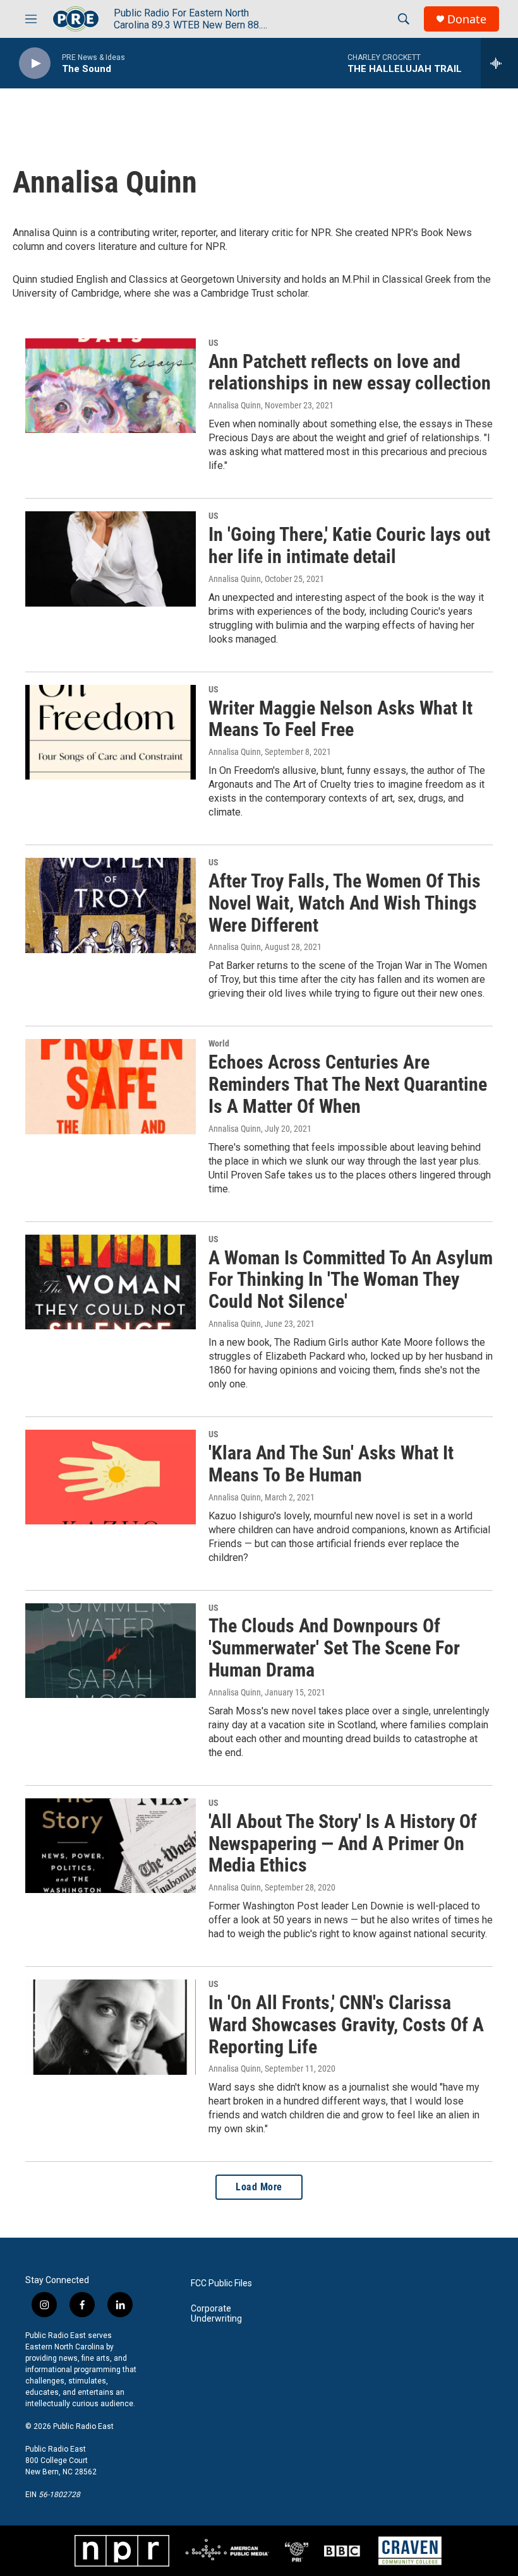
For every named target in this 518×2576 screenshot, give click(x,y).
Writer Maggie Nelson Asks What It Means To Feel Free (340, 719)
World (219, 1043)
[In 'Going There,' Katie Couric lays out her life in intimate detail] (111, 559)
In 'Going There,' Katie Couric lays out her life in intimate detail (349, 545)
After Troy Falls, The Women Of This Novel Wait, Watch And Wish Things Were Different (345, 903)
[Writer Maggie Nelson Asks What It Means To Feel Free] (111, 732)
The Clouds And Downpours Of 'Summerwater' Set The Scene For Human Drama (334, 1648)
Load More (259, 2187)
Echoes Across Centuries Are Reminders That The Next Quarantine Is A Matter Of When (348, 1084)
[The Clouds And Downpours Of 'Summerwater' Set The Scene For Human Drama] (111, 1651)
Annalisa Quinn (235, 405)
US (214, 343)
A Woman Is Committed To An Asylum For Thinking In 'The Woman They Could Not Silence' (351, 1280)
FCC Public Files (221, 2283)
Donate (467, 19)
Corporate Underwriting (216, 2314)
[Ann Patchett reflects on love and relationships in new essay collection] (111, 386)
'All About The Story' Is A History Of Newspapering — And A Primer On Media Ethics (343, 1843)
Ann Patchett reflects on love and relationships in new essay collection (350, 372)
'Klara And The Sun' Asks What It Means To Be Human (331, 1464)
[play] (35, 63)
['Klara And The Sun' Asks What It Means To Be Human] (111, 1477)
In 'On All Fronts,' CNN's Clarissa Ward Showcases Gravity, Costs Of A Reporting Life (346, 2025)
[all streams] (499, 63)
